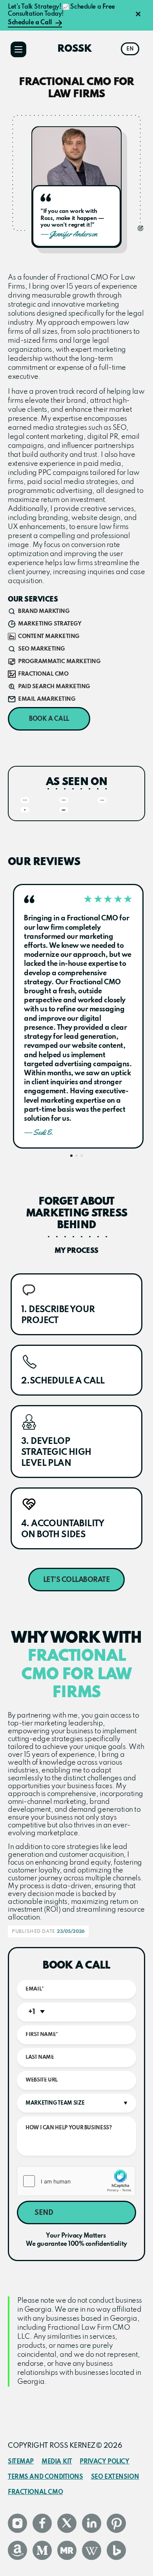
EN (130, 49)
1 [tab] (71, 1156)
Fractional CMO (35, 2492)
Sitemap (21, 2462)
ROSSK (75, 49)
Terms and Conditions (46, 2477)
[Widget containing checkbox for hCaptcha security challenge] (76, 2181)
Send (44, 2213)
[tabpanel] (78, 1016)
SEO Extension (115, 2477)
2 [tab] (76, 1156)
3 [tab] (82, 1156)
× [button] (138, 15)
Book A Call (49, 719)
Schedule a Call (30, 23)
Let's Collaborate (77, 1580)
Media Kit (57, 2462)
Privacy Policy (104, 2462)
